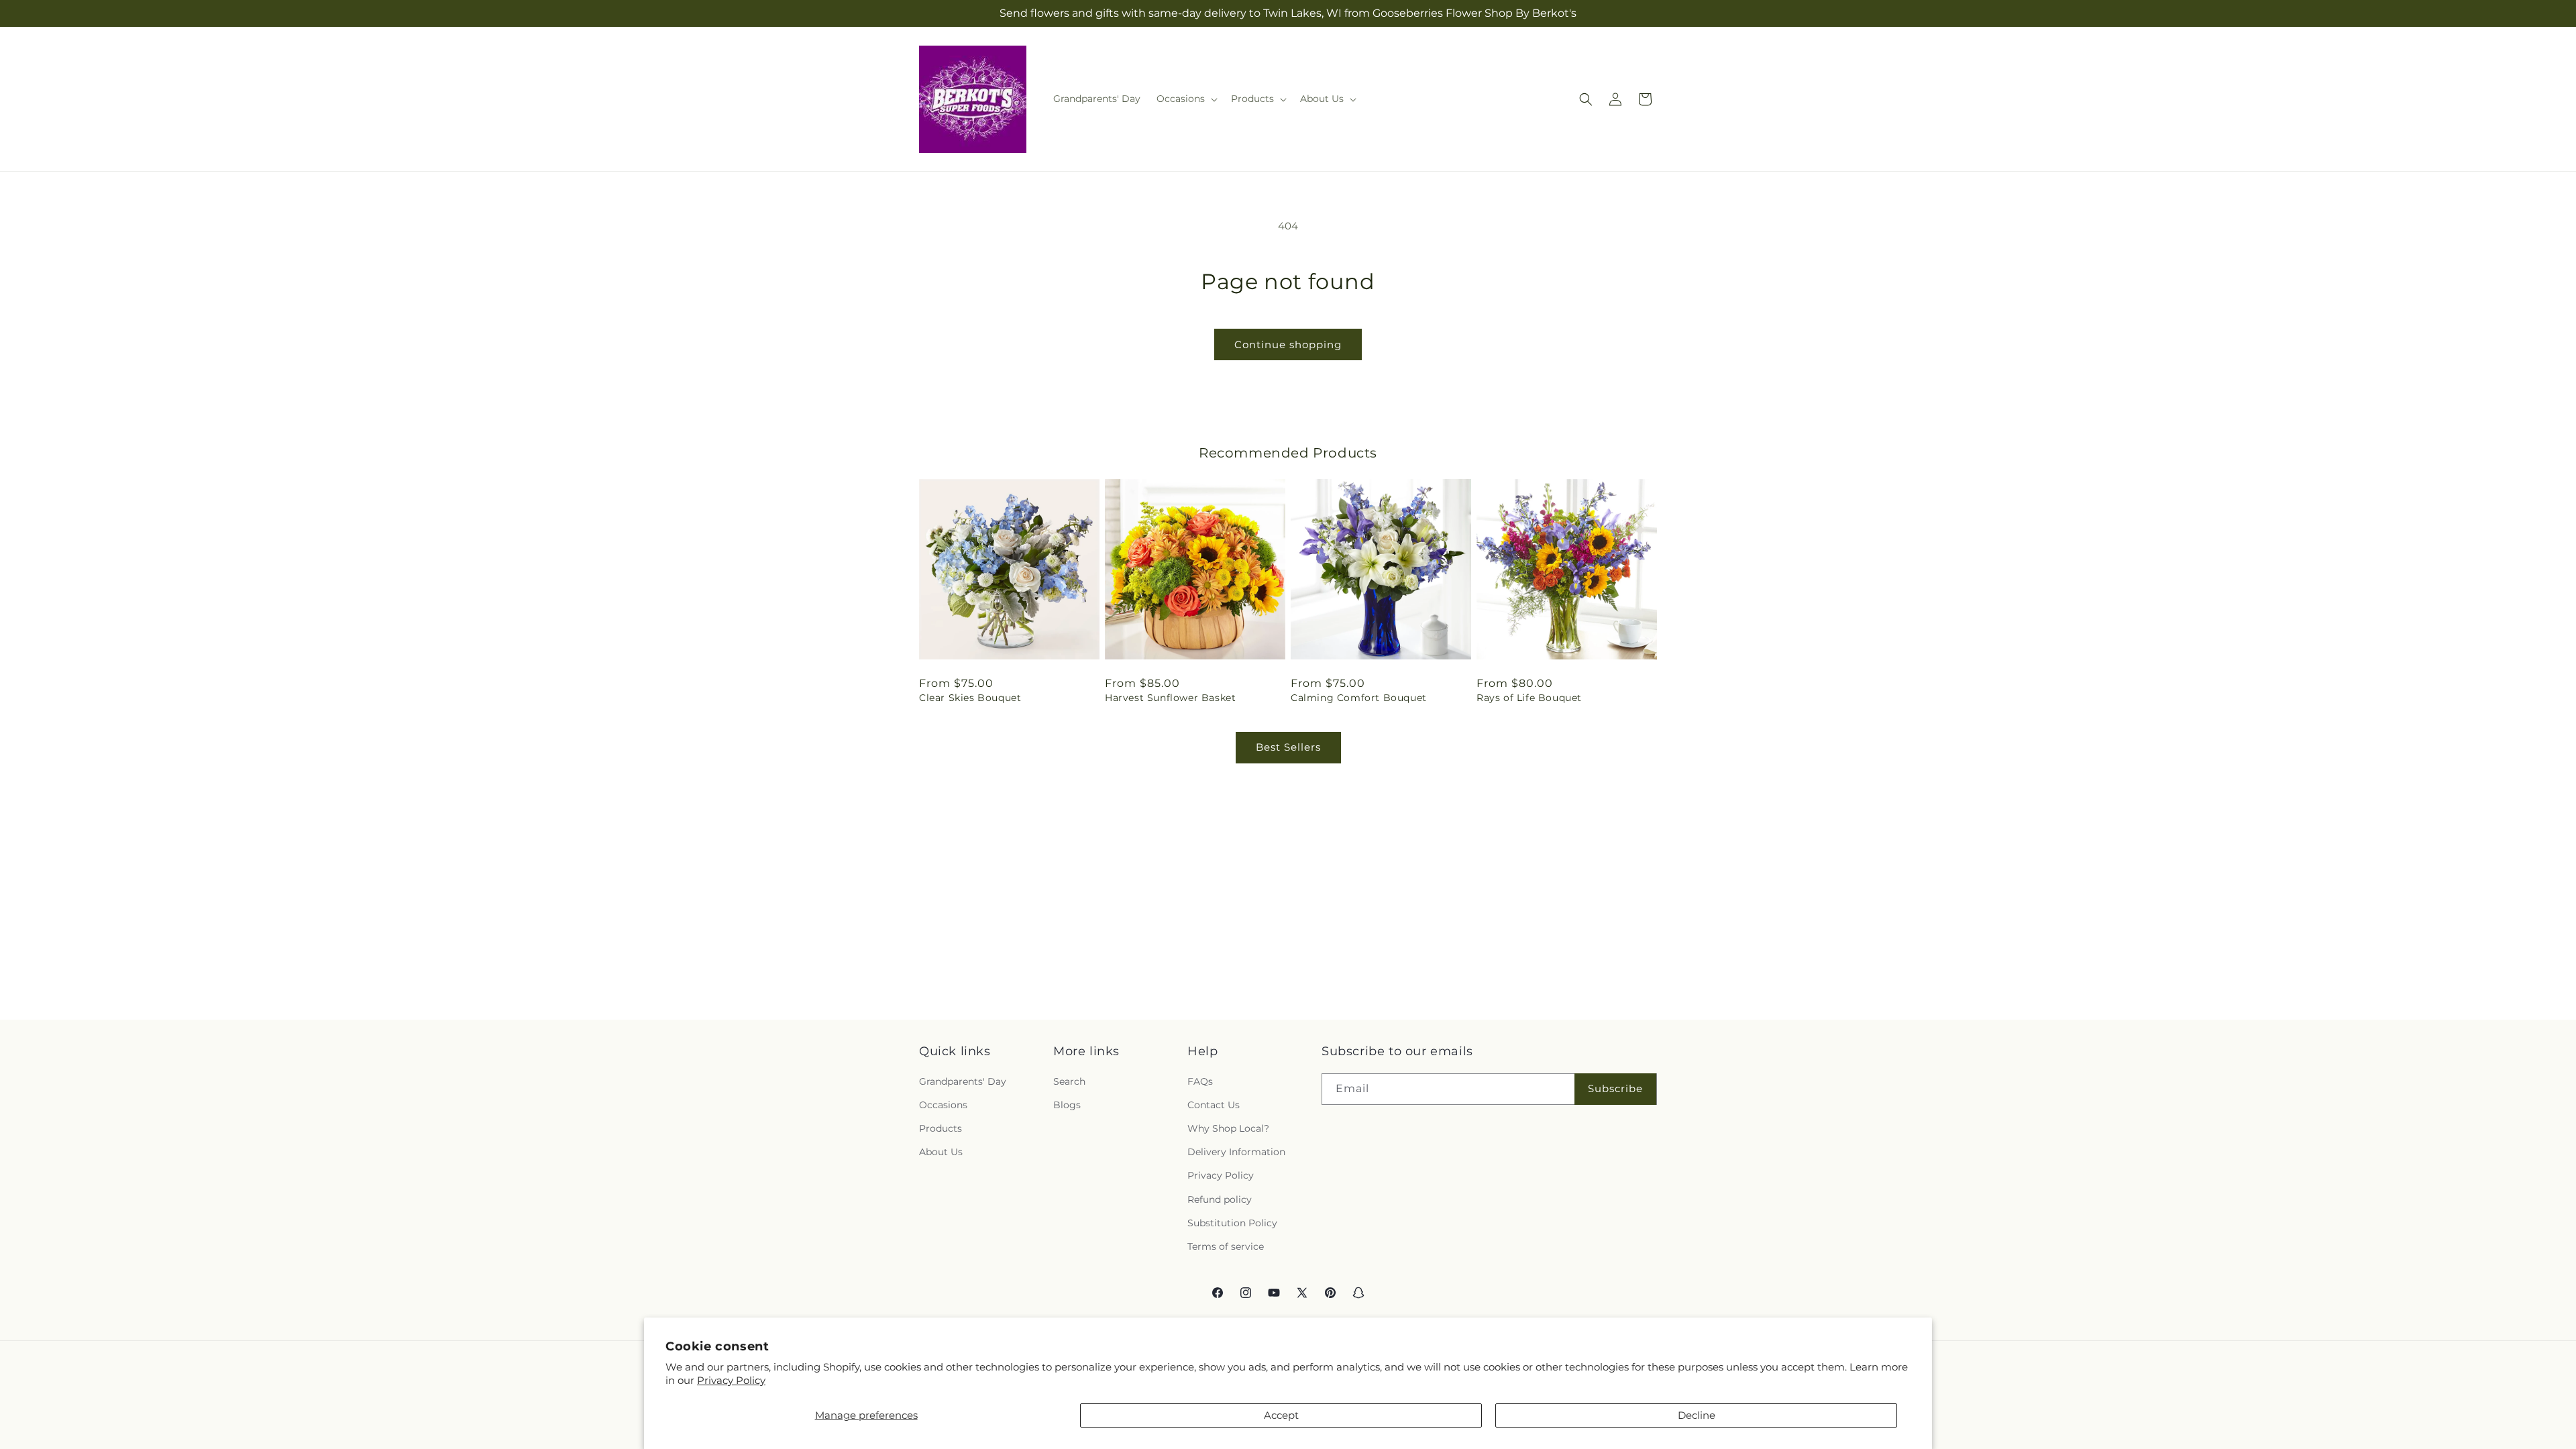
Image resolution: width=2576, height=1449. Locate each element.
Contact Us (1214, 1105)
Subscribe (1615, 1088)
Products (941, 1128)
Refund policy (1220, 1199)
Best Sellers (1288, 747)
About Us (941, 1152)
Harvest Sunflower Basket (1170, 698)
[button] (1186, 99)
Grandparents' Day (963, 1081)
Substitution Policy (1232, 1223)
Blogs (1067, 1105)
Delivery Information (1236, 1152)
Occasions (943, 1105)
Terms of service (1226, 1246)
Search (1069, 1081)
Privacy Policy (731, 1380)
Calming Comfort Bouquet (1359, 698)
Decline (1697, 1415)
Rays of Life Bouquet (1529, 698)
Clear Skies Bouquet (970, 698)
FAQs (1200, 1081)
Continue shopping (1288, 344)
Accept (1281, 1415)
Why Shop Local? (1228, 1128)
